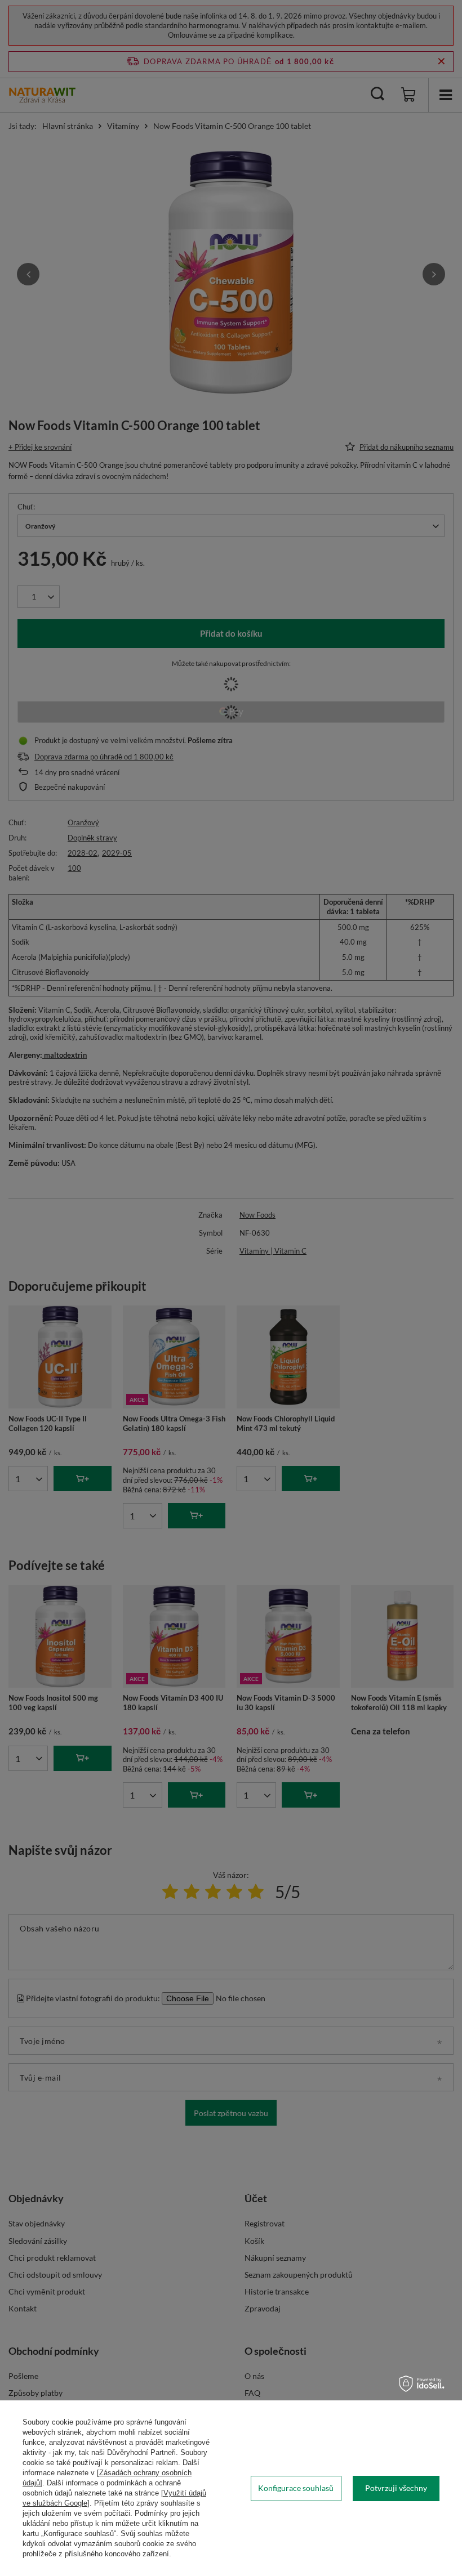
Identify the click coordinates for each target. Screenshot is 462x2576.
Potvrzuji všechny (396, 2488)
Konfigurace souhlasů (296, 2488)
